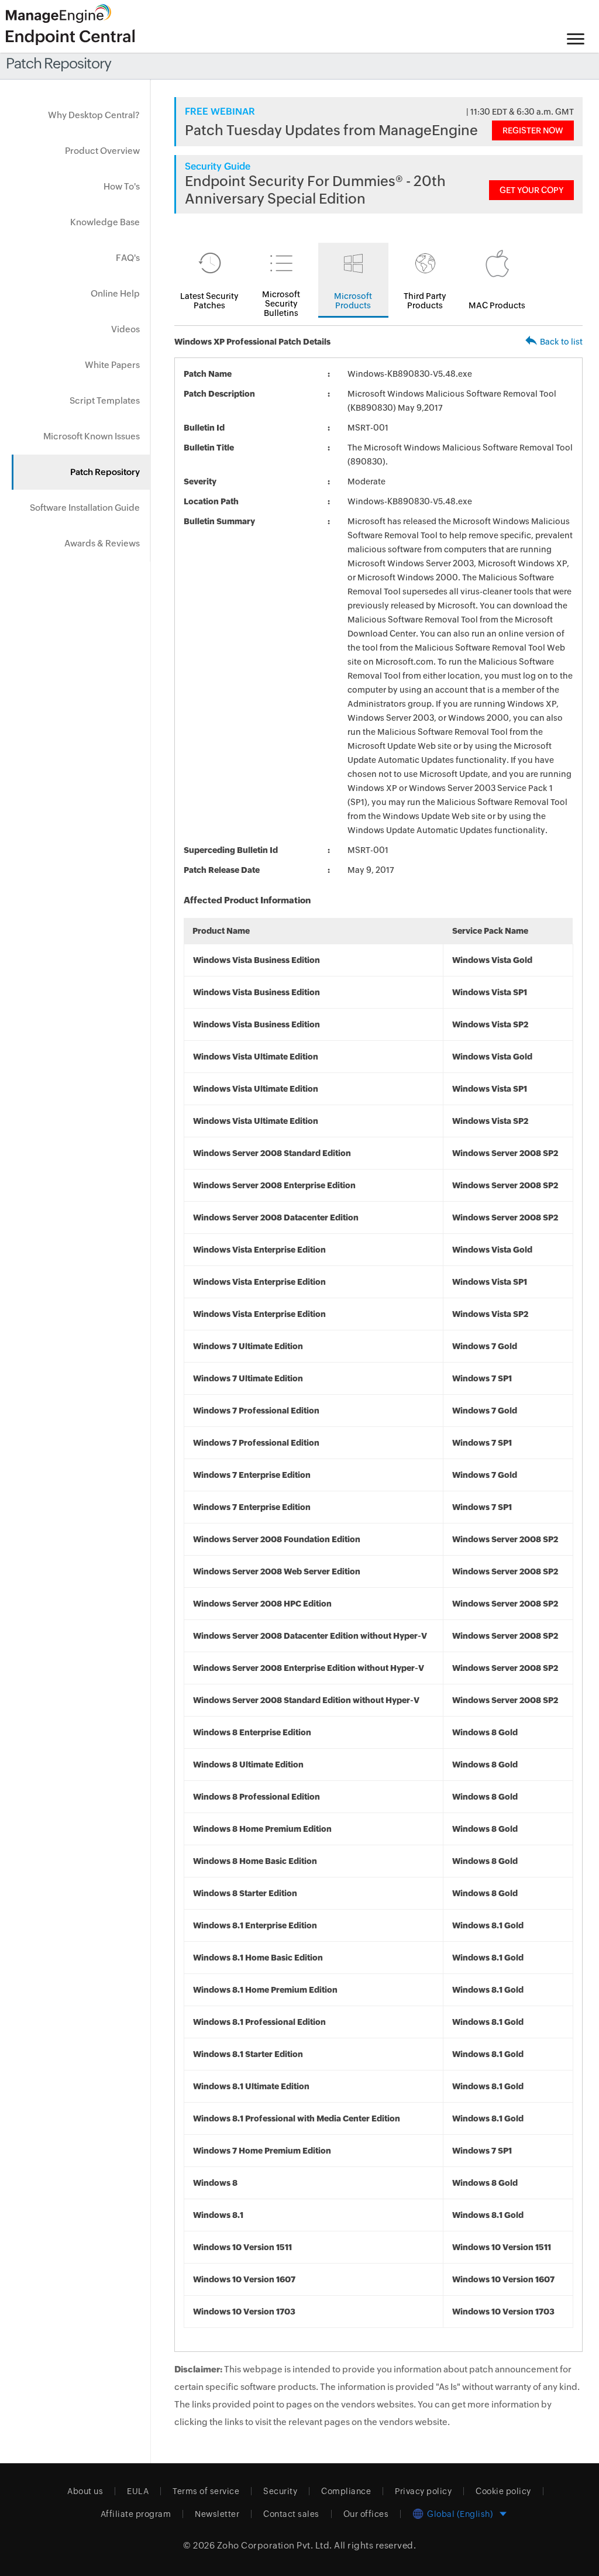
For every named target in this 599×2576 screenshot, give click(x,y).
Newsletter (217, 2514)
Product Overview (102, 151)
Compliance (346, 2491)
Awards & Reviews (102, 543)
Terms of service (206, 2491)
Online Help (115, 293)
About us (85, 2491)
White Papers (112, 365)
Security (280, 2491)
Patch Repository (105, 472)
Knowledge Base (105, 222)
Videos (125, 329)
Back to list (561, 342)
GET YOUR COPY (531, 190)
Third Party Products (425, 301)
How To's (122, 186)
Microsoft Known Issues (92, 436)
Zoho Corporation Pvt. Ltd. (275, 2545)
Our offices (366, 2514)
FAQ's (128, 258)
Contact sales (291, 2514)
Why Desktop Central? (94, 115)
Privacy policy (423, 2491)
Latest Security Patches (209, 301)
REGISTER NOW (533, 130)
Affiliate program (136, 2514)
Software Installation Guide (85, 508)
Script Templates (105, 400)
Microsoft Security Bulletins (281, 304)
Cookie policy (503, 2491)
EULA (138, 2491)
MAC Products (497, 305)
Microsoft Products (353, 301)
